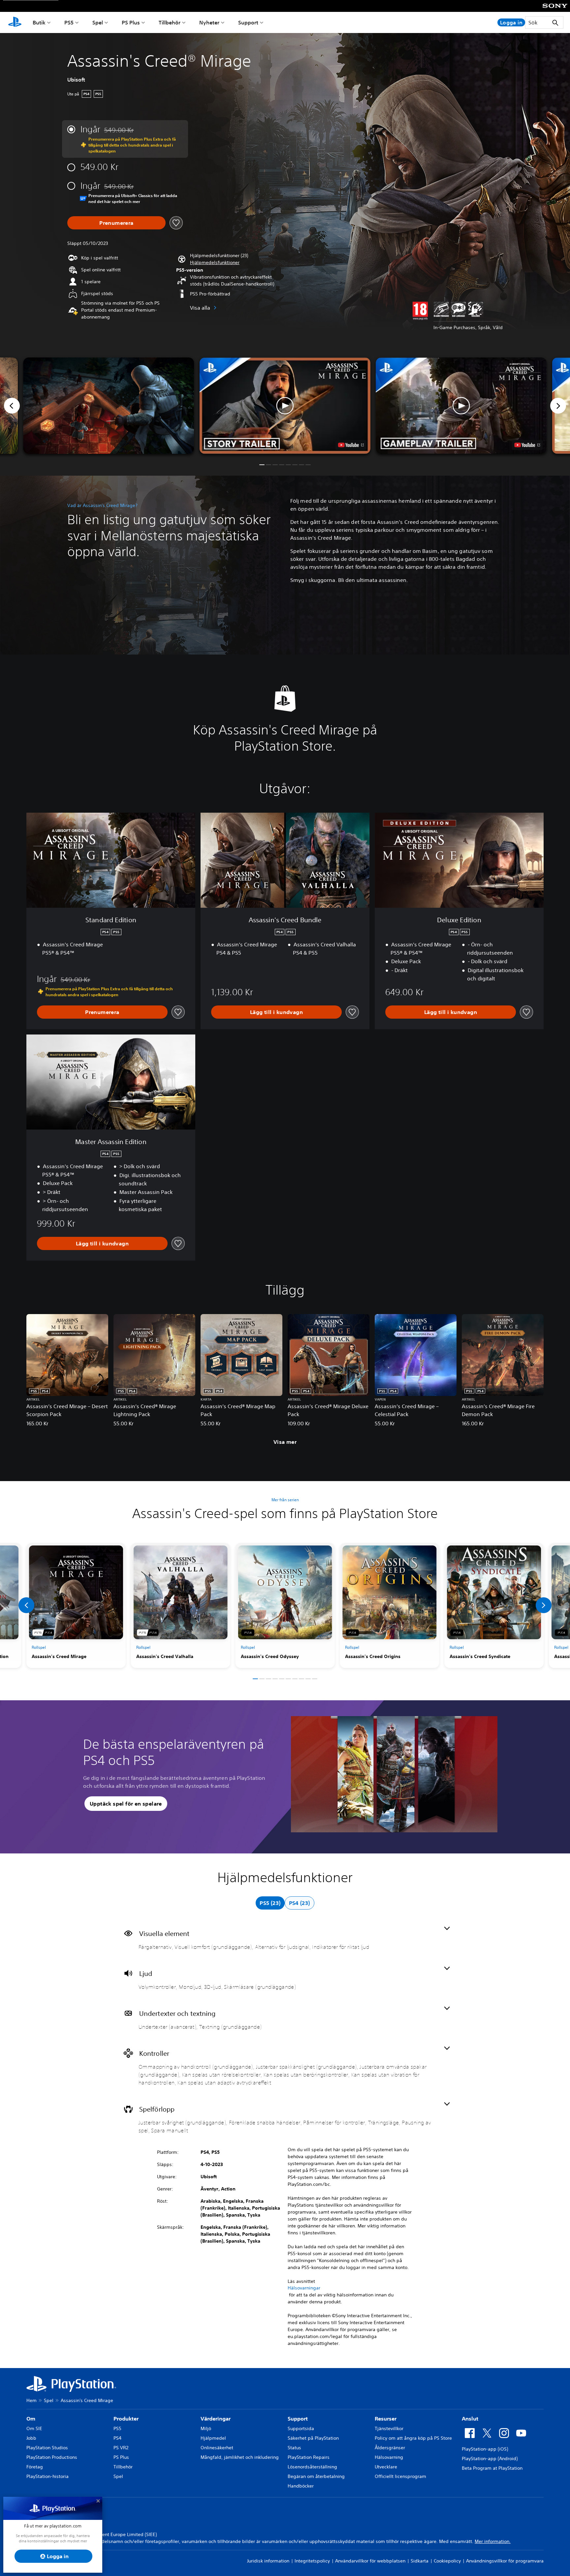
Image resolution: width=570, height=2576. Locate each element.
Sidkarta (420, 2561)
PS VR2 (121, 2448)
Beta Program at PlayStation (492, 2468)
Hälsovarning (389, 2457)
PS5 (69, 22)
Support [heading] (298, 2419)
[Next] (558, 406)
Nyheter (209, 22)
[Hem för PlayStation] (15, 22)
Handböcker (301, 2486)
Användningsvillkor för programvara (505, 2561)
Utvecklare (386, 2467)
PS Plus (131, 22)
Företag (35, 2467)
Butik (39, 22)
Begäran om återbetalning (316, 2476)
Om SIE (34, 2428)
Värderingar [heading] (216, 2419)
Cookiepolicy (447, 2561)
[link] (76, 1606)
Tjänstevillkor (389, 2428)
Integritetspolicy (312, 2561)
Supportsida (301, 2428)
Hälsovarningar (304, 2288)
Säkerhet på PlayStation (313, 2438)
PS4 (117, 2438)
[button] (215, 263)
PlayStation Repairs (309, 2457)
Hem (32, 2400)
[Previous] (12, 406)
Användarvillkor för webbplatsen (370, 2561)
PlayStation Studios (47, 2448)
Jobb (31, 2438)
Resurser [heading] (386, 2419)
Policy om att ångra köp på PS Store (413, 2438)
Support (248, 22)
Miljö (206, 2428)
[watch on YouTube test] (351, 445)
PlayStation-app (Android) (490, 2458)
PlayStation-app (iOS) (485, 2449)
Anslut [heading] (470, 2419)
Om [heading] (31, 2419)
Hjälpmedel (213, 2438)
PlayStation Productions (52, 2457)
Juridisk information (268, 2561)
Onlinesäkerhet (217, 2448)
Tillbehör (170, 22)
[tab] (270, 1903)
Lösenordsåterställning (312, 2467)
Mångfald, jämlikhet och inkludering (240, 2457)
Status (294, 2448)
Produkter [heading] (126, 2419)
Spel (98, 22)
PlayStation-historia (47, 2476)
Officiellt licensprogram (400, 2476)
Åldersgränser (390, 2448)
